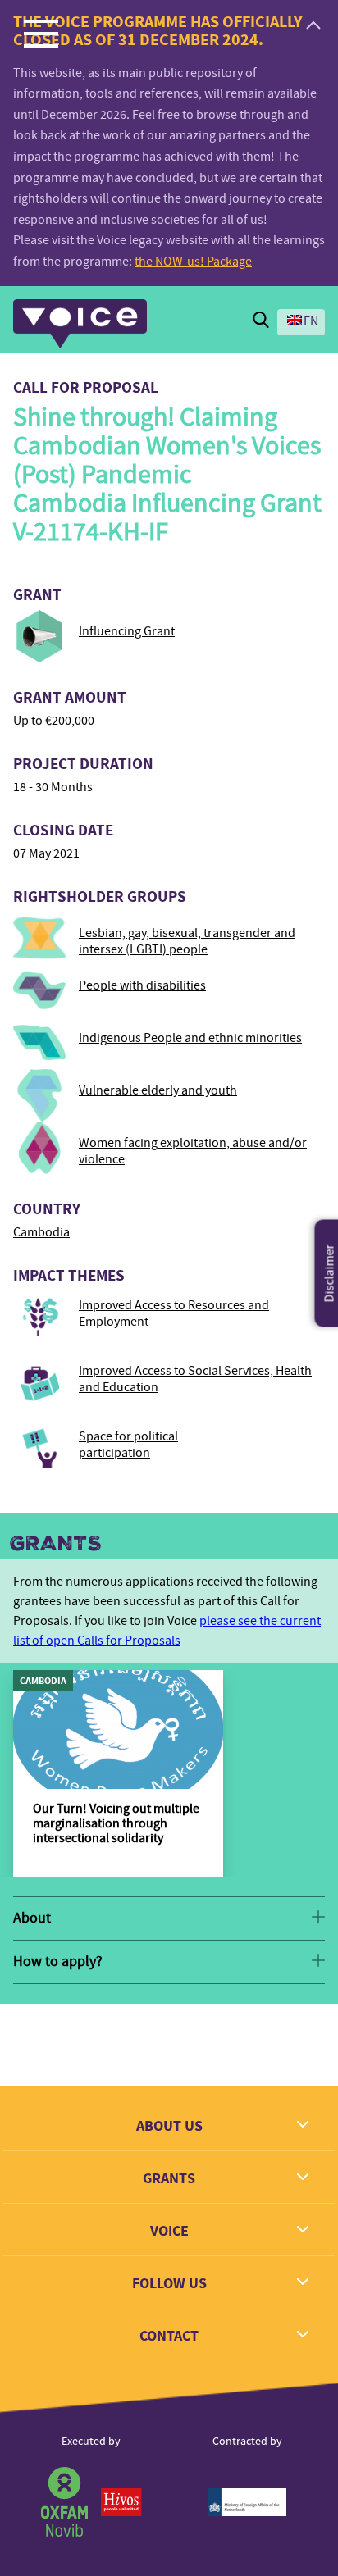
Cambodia (41, 1232)
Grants (56, 1544)
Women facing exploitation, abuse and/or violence (193, 1151)
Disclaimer (330, 1274)
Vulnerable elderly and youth (158, 1090)
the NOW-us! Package (193, 262)
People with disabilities (142, 985)
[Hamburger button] (41, 33)
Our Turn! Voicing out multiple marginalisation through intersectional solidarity (116, 1823)
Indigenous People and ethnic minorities (190, 1038)
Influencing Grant (127, 631)
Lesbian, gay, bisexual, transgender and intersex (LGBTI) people (187, 941)
